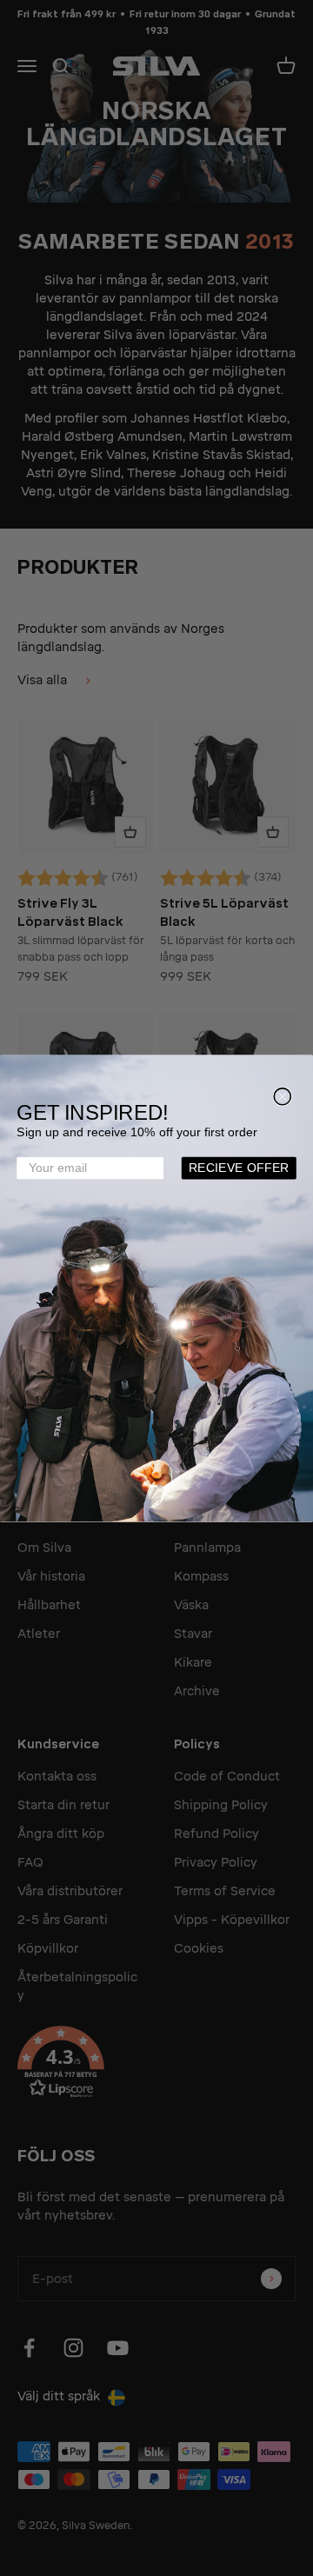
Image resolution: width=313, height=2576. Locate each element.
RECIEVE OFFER (239, 1168)
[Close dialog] (282, 1096)
